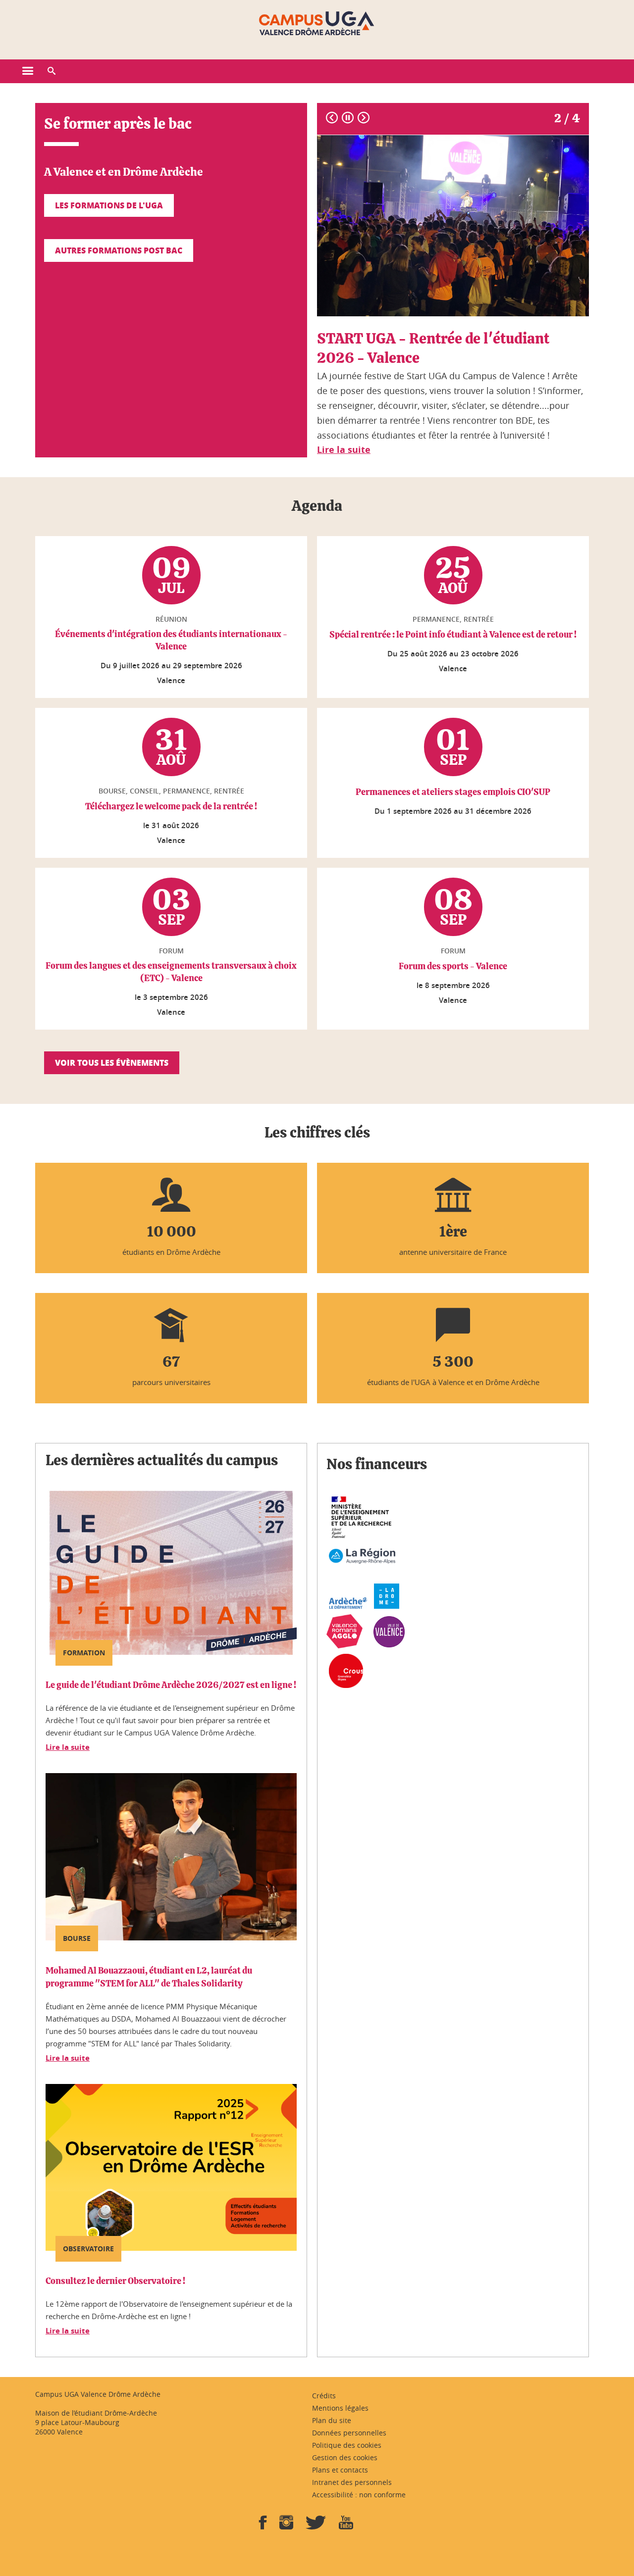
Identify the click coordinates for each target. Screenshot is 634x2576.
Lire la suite (68, 1747)
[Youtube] (346, 2526)
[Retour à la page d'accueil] (317, 24)
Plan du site (332, 2420)
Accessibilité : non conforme (359, 2495)
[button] (52, 71)
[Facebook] (263, 2526)
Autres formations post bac (119, 250)
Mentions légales (340, 2408)
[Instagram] (286, 2526)
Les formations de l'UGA (109, 205)
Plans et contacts (340, 2470)
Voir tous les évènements (112, 1063)
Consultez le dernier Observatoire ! (115, 2281)
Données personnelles (349, 2433)
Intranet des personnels (352, 2482)
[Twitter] (316, 2526)
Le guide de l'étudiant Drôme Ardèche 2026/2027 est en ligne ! (171, 1685)
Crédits (324, 2396)
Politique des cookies (347, 2445)
